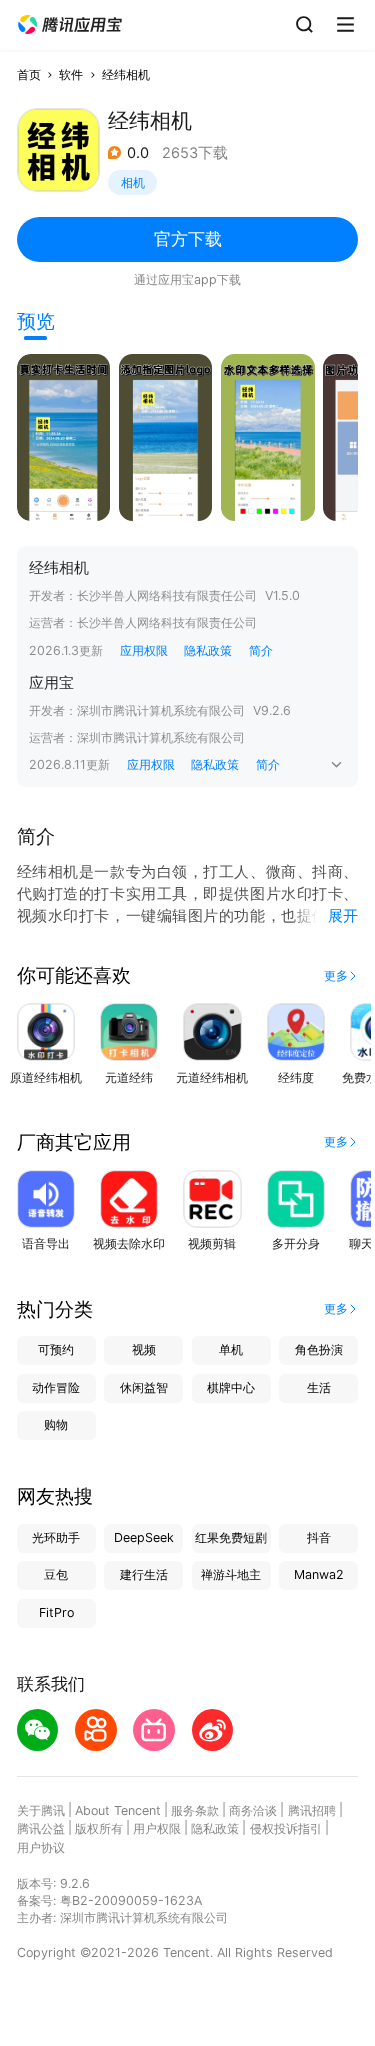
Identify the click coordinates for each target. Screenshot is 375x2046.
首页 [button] (29, 74)
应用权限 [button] (144, 650)
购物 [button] (56, 1424)
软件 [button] (71, 74)
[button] (70, 25)
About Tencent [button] (118, 1810)
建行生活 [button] (144, 1574)
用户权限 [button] (157, 1828)
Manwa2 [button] (319, 1574)
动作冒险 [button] (56, 1387)
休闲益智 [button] (144, 1387)
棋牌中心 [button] (231, 1387)
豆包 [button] (56, 1574)
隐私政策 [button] (208, 650)
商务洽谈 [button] (253, 1810)
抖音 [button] (319, 1537)
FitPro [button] (56, 1612)
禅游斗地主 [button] (231, 1574)
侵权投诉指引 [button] (286, 1828)
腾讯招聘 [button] (312, 1810)
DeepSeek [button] (144, 1537)
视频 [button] (144, 1349)
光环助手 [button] (56, 1537)
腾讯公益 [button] (41, 1828)
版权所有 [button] (99, 1828)
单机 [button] (231, 1349)
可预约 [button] (56, 1349)
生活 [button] (319, 1387)
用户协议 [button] (41, 1847)
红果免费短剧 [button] (231, 1537)
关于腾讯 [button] (41, 1810)
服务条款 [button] (195, 1810)
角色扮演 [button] (319, 1349)
